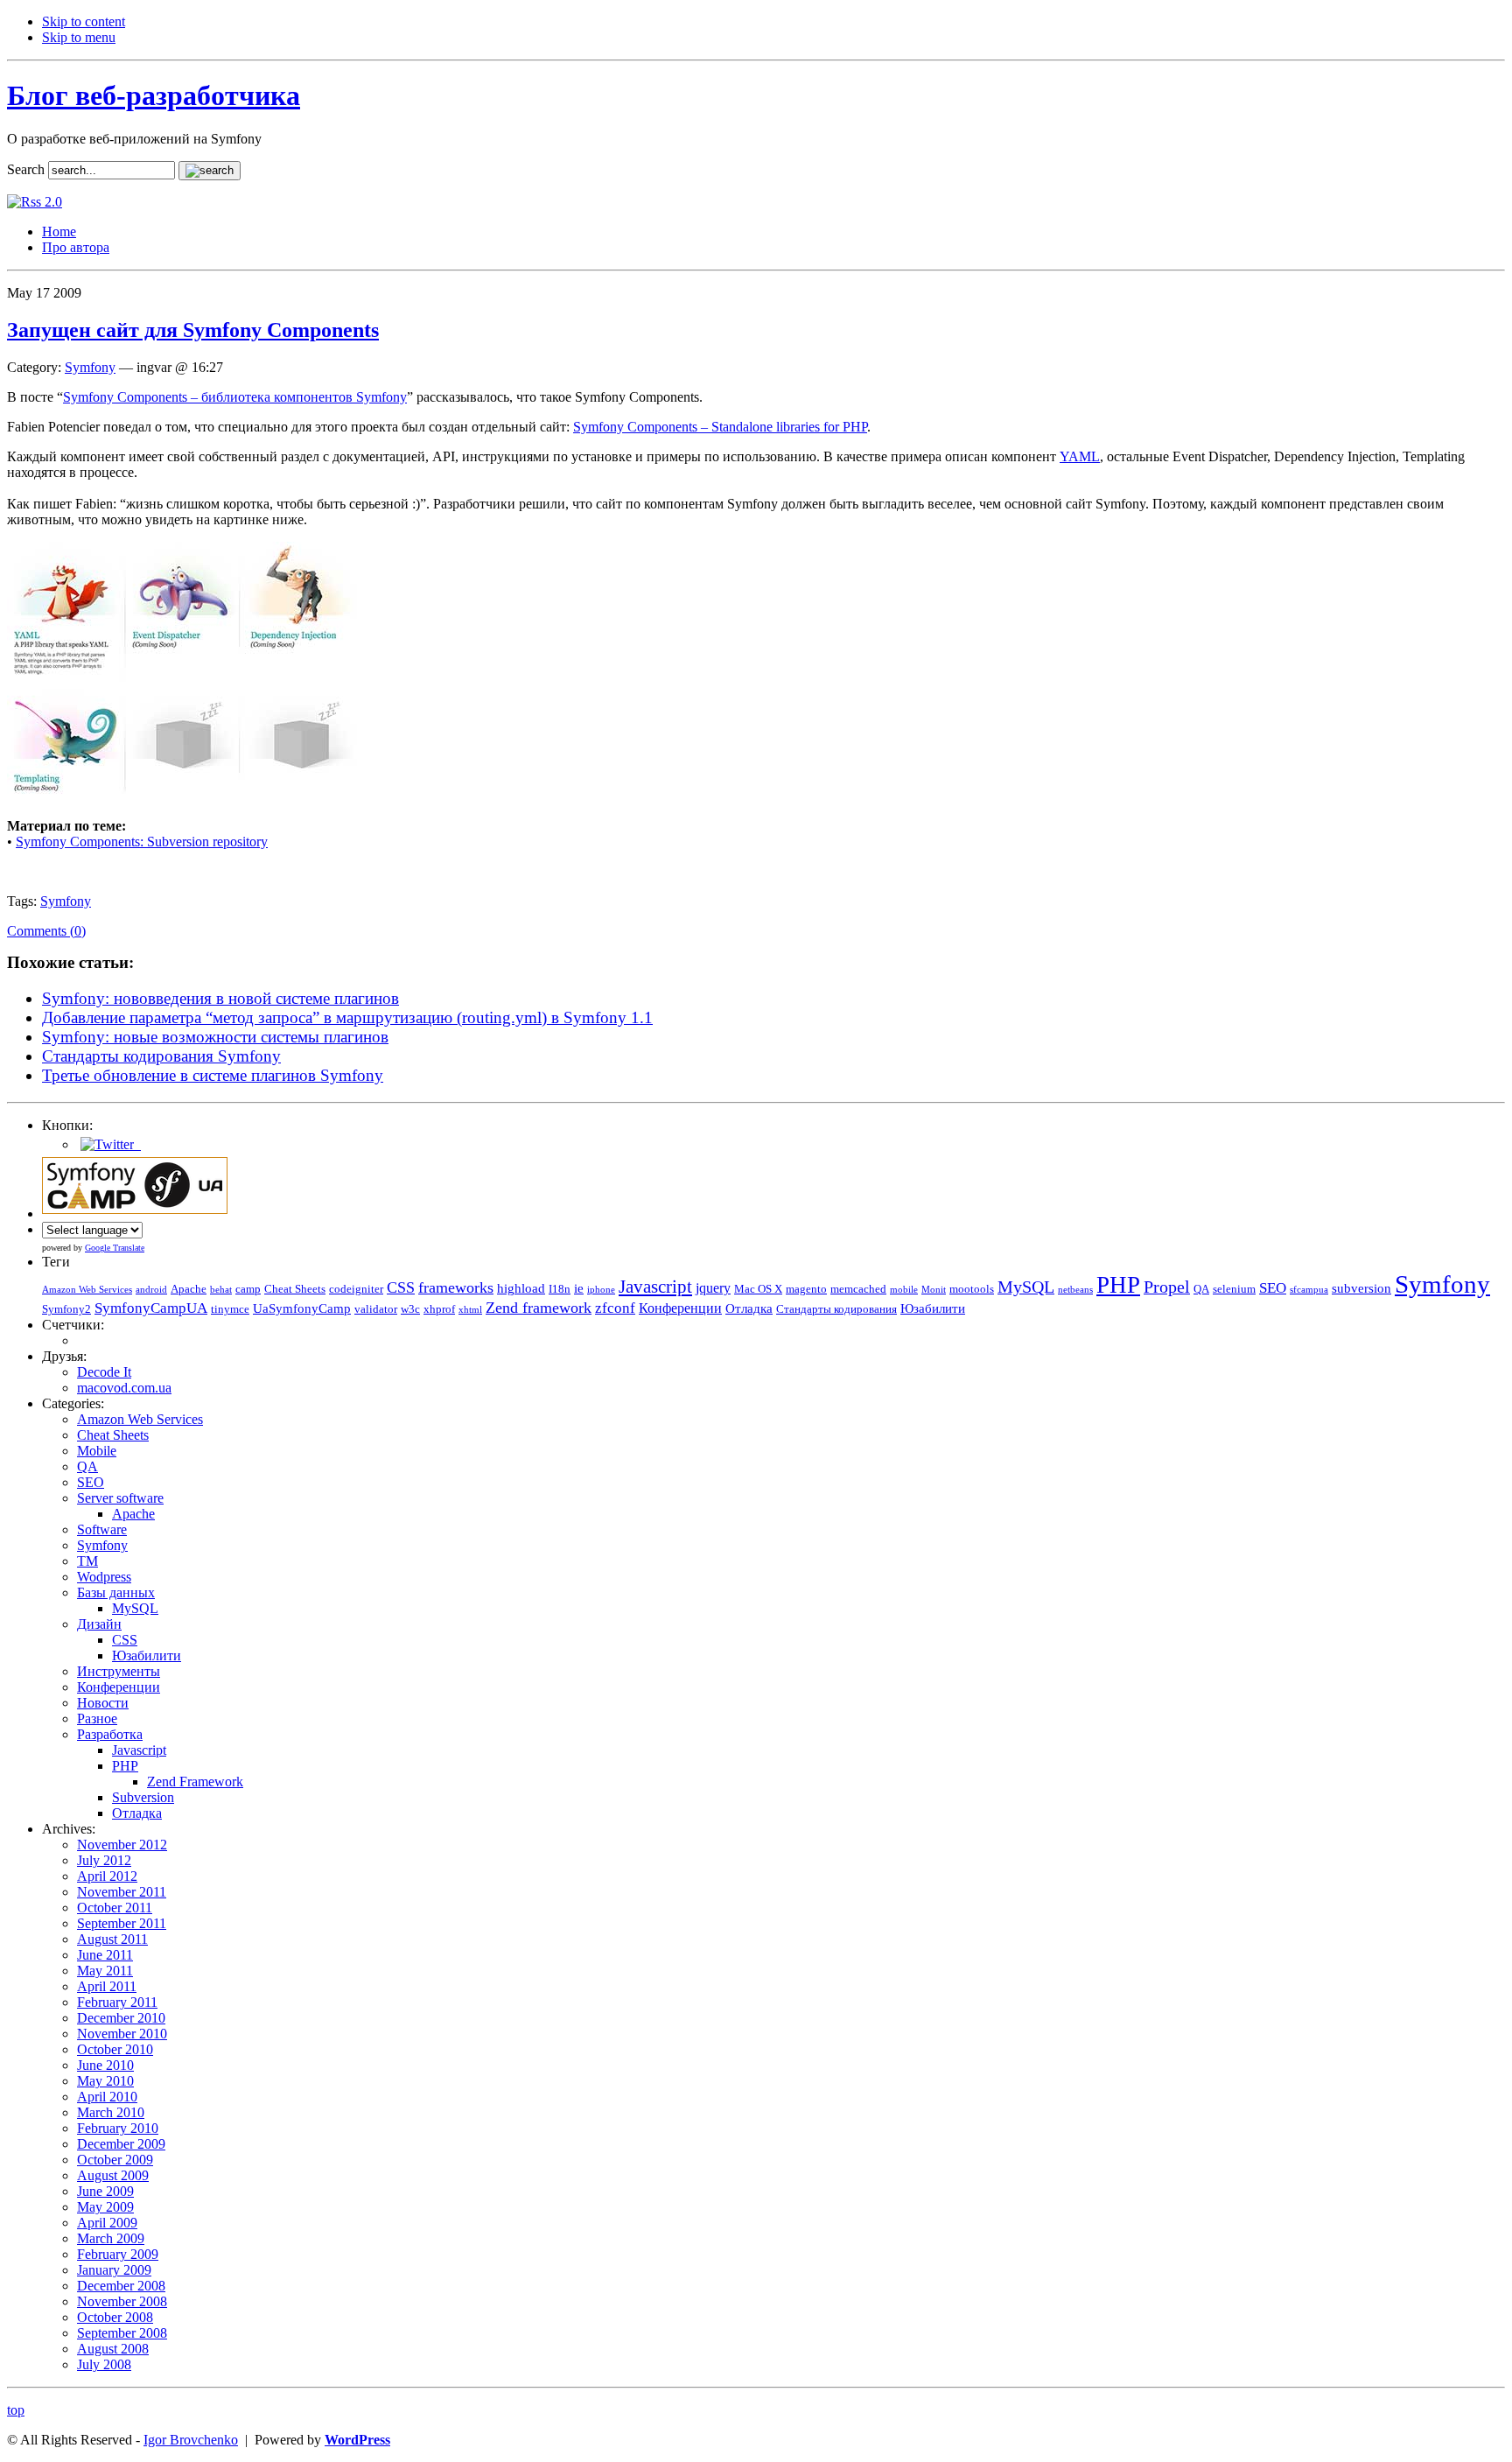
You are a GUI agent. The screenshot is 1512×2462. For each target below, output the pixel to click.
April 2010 (107, 2097)
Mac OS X (758, 1289)
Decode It (104, 1372)
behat (221, 1290)
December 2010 (121, 2018)
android (151, 1290)
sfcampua (1309, 1290)
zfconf (615, 1308)
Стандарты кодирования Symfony (161, 1056)
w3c (410, 1309)
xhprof (439, 1309)
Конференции (680, 1308)
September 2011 (122, 1923)
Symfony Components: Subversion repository (142, 842)
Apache (189, 1289)
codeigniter (356, 1289)
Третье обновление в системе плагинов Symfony (213, 1075)
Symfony (90, 367)
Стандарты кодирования (836, 1309)
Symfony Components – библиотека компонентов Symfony (235, 397)
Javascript (655, 1287)
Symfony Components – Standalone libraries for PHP (720, 427)
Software (102, 1529)
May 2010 (105, 2081)
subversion (1361, 1288)
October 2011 (115, 1908)
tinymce (230, 1309)
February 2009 (118, 2254)
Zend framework (539, 1308)
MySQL (1026, 1287)
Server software (120, 1498)
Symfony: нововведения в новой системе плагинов (220, 998)
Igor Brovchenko (191, 2440)
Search (26, 169)
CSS (401, 1287)
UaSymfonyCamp (302, 1308)
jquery (713, 1288)
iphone (601, 1290)
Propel (1167, 1287)
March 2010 (111, 2112)
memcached (858, 1289)
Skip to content (84, 21)
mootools (972, 1289)
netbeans (1075, 1290)
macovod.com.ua (124, 1388)
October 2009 (115, 2160)
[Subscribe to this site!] (35, 202)
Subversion (143, 1797)
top (16, 2410)
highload (521, 1288)
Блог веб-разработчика (154, 95)
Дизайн (99, 1624)
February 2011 (117, 2002)
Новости (103, 1703)
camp (248, 1289)
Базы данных (116, 1592)
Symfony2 (66, 1309)
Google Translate (115, 1248)
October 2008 (115, 2317)
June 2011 (105, 1955)
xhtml (470, 1310)
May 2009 (105, 2207)
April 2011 (107, 1986)
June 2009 (105, 2191)
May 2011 (105, 1971)
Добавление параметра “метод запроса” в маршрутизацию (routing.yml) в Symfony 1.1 (347, 1017)
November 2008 (122, 2301)
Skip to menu (79, 37)
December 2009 (121, 2144)
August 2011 (112, 1939)
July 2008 (104, 2364)
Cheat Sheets (295, 1289)
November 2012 (122, 1845)
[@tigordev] (109, 1144)
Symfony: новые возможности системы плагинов (215, 1037)
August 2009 (113, 2175)
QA (1201, 1289)
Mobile (97, 1451)
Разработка (110, 1734)
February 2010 (118, 2128)
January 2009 (114, 2270)
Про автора (76, 247)
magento (806, 1289)
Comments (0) (46, 931)
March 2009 (111, 2238)
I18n (560, 1289)
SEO (1273, 1288)
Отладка (749, 1308)
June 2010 (105, 2065)
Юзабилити (933, 1308)
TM (87, 1561)
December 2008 (121, 2286)
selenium (1234, 1289)
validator (376, 1309)
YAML (1080, 456)
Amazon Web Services (87, 1290)
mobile (904, 1290)
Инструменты (119, 1671)
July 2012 (104, 1860)
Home (59, 231)
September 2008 (122, 2333)
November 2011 (122, 1892)
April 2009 (107, 2223)
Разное (97, 1718)
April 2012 (107, 1876)
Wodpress (104, 1577)
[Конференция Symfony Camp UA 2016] (135, 1213)
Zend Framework (195, 1782)
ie (579, 1288)
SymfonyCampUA (151, 1308)
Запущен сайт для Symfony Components (193, 330)
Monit (934, 1290)
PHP (1118, 1285)
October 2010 (115, 2049)
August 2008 (113, 2349)
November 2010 (122, 2034)
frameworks (456, 1287)
